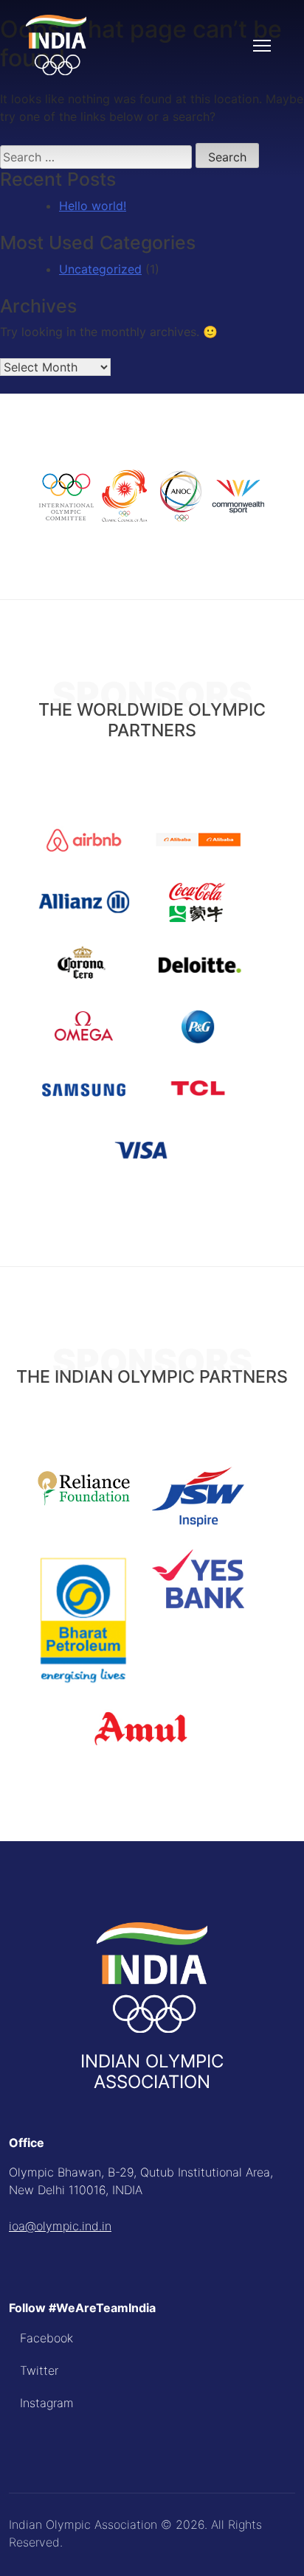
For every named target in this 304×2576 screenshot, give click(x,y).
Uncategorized (100, 269)
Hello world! (93, 206)
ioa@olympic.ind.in (60, 2226)
